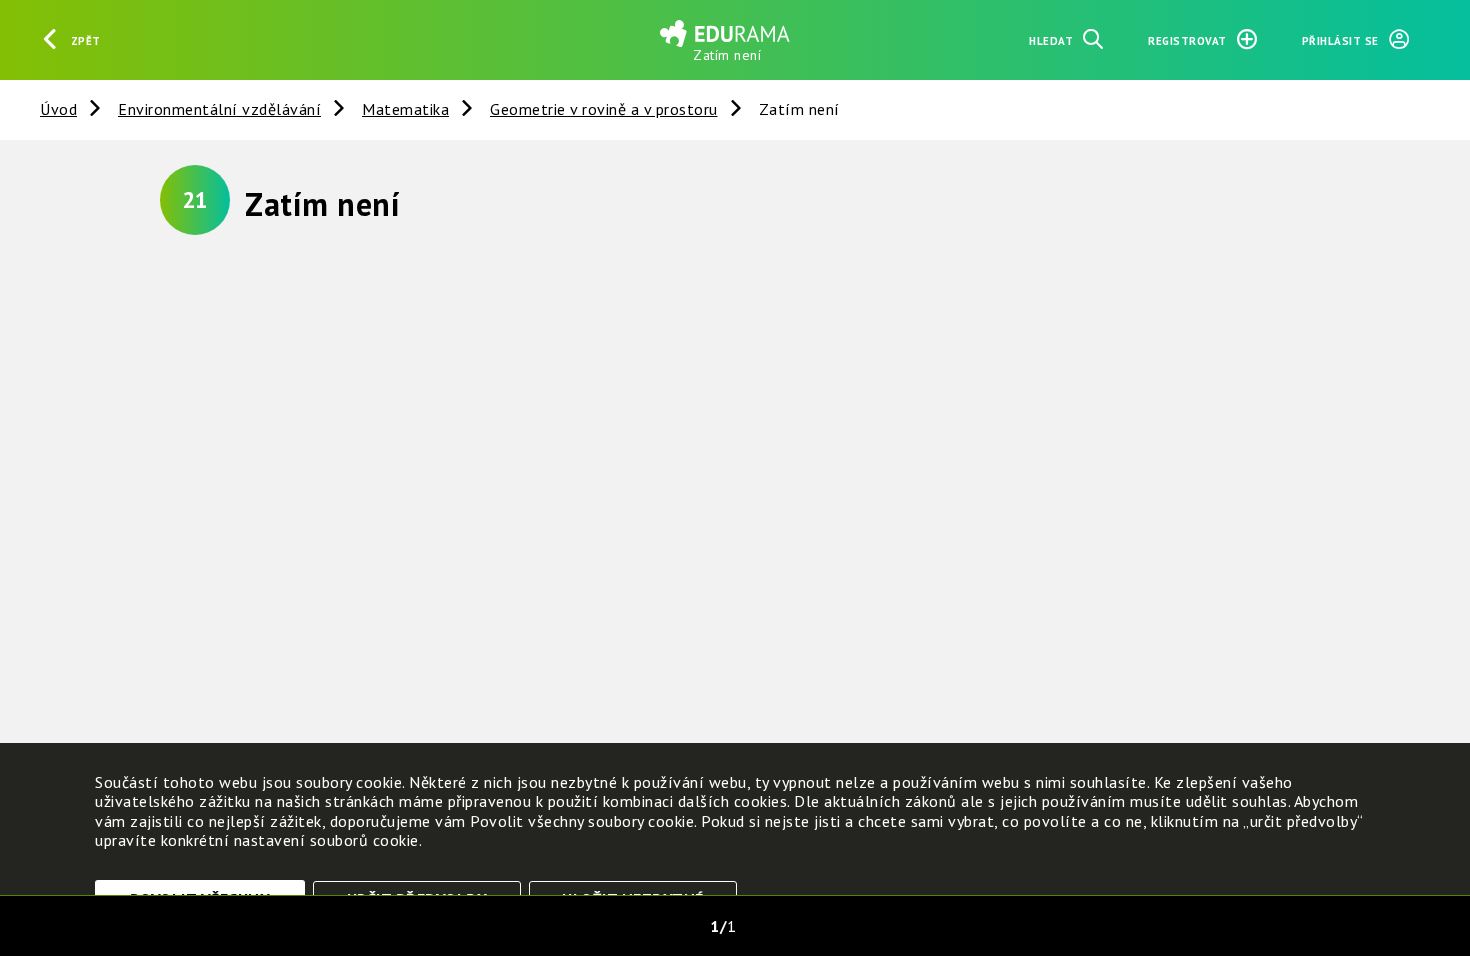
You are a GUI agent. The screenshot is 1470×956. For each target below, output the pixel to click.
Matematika (405, 109)
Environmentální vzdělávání (219, 109)
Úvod (58, 109)
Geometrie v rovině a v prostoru (604, 109)
